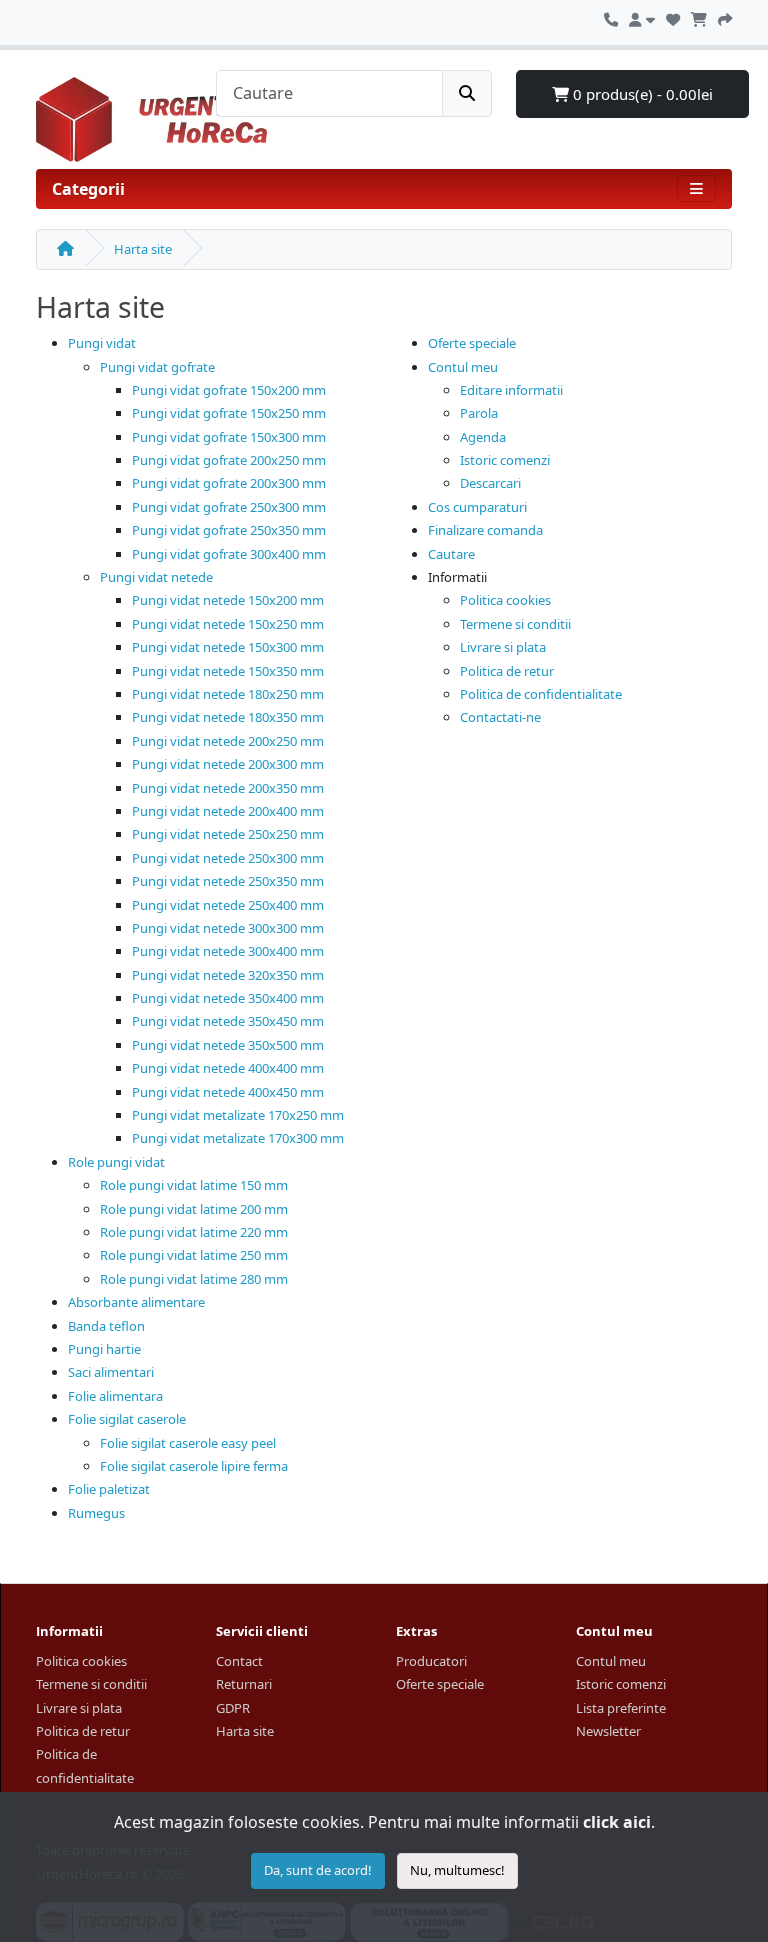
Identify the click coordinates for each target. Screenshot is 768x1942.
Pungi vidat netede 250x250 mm (228, 834)
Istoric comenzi (505, 460)
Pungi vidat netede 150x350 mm (228, 671)
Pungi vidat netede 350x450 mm (228, 1021)
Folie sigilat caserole (127, 1419)
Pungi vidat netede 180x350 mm (228, 717)
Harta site (143, 249)
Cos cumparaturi (477, 507)
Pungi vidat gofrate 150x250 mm (229, 413)
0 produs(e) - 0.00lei (641, 94)
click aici (617, 1822)
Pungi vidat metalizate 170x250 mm (238, 1115)
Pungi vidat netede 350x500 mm (228, 1045)
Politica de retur (507, 671)
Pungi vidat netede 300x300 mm (228, 928)
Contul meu (463, 367)
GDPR (233, 1708)
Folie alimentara (115, 1396)
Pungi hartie (104, 1349)
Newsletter (608, 1731)
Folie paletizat (109, 1489)
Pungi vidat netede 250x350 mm (228, 881)
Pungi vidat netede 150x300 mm (228, 647)
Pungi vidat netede (156, 577)
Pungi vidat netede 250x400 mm (228, 905)
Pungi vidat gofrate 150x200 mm (229, 390)
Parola (479, 413)
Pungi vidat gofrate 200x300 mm (229, 483)
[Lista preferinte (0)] (673, 17)
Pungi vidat (102, 343)
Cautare (451, 554)
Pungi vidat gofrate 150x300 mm (229, 437)
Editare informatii (511, 390)
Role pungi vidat (116, 1162)
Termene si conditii (515, 624)
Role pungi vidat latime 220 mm (194, 1232)
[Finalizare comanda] (725, 17)
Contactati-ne (500, 717)
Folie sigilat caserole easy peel (188, 1443)
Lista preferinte (621, 1708)
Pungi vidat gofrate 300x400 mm (229, 554)
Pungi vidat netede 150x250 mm (228, 624)
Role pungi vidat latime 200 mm (194, 1209)
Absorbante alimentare (136, 1302)
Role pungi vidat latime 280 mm (194, 1279)
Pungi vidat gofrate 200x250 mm (229, 460)
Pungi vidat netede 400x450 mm (228, 1092)
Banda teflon (106, 1326)
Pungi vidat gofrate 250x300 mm (229, 507)
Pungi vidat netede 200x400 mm (228, 811)
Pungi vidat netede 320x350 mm (228, 975)
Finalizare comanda (485, 530)
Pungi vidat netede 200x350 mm (228, 788)
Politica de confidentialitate (541, 694)
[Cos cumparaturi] (699, 17)
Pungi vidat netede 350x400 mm (228, 998)
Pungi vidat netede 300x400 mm (228, 951)
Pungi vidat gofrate (157, 367)
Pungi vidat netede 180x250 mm (228, 694)
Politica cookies (505, 600)
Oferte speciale (472, 343)
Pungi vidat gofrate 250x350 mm (229, 530)
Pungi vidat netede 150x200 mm (228, 600)
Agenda (483, 437)
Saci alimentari (111, 1372)
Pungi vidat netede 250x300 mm (228, 858)
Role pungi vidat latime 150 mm (194, 1185)
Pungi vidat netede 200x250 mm (228, 741)
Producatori (431, 1661)
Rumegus (96, 1513)
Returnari (244, 1684)
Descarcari (490, 483)
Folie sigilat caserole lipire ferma (194, 1466)
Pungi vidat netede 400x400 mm (228, 1068)
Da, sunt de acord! (318, 1870)
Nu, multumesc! (457, 1870)
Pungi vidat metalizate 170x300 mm (238, 1138)
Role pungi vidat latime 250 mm (194, 1255)
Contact (239, 1661)
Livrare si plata (503, 647)
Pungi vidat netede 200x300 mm (228, 764)
